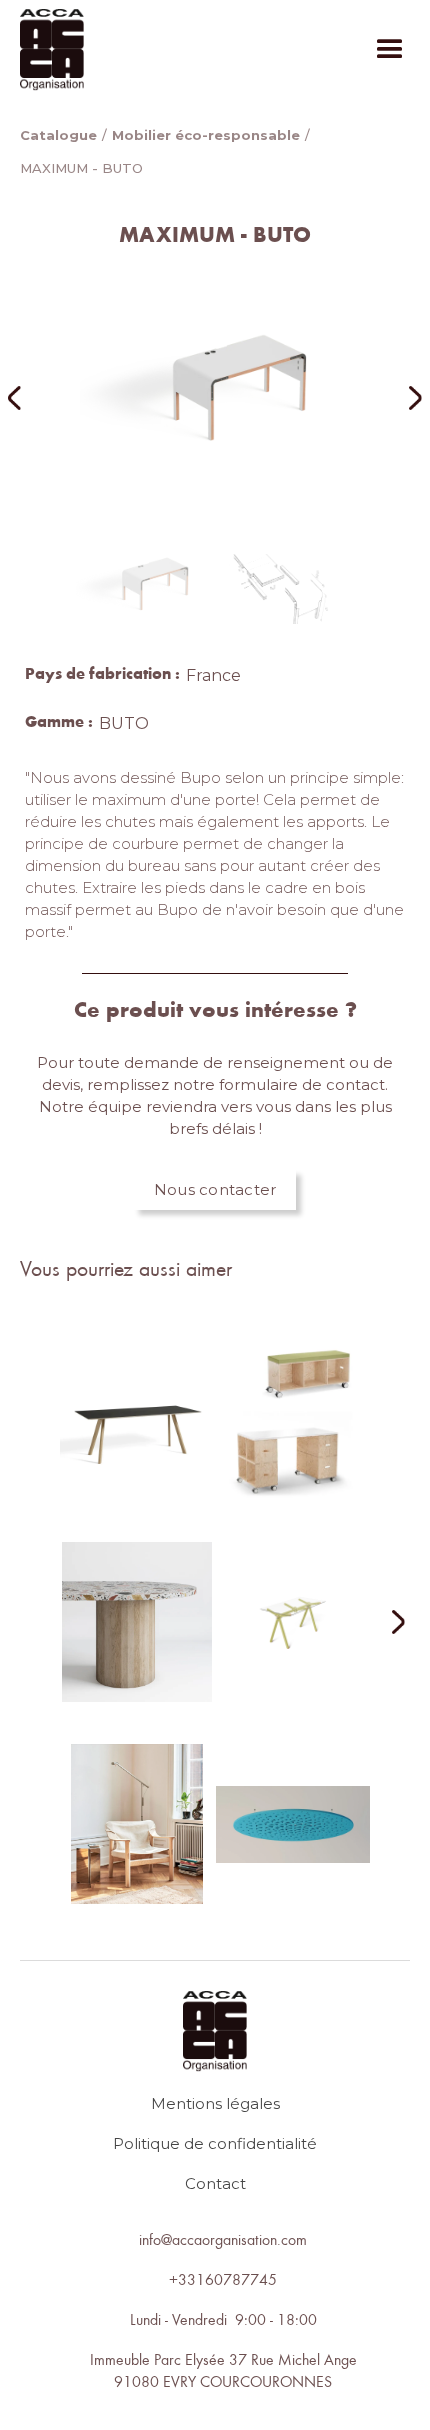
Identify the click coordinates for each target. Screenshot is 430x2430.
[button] (390, 50)
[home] (52, 49)
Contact (215, 2183)
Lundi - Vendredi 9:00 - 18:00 (223, 2319)
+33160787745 (223, 2279)
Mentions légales (215, 2103)
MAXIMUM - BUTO (81, 168)
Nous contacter (215, 1189)
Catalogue (58, 135)
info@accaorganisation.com (223, 2239)
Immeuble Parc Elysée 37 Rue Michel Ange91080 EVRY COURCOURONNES (223, 2370)
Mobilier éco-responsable (206, 135)
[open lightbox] (215, 398)
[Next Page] (386, 1623)
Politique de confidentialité (215, 2143)
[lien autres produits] (137, 1436)
